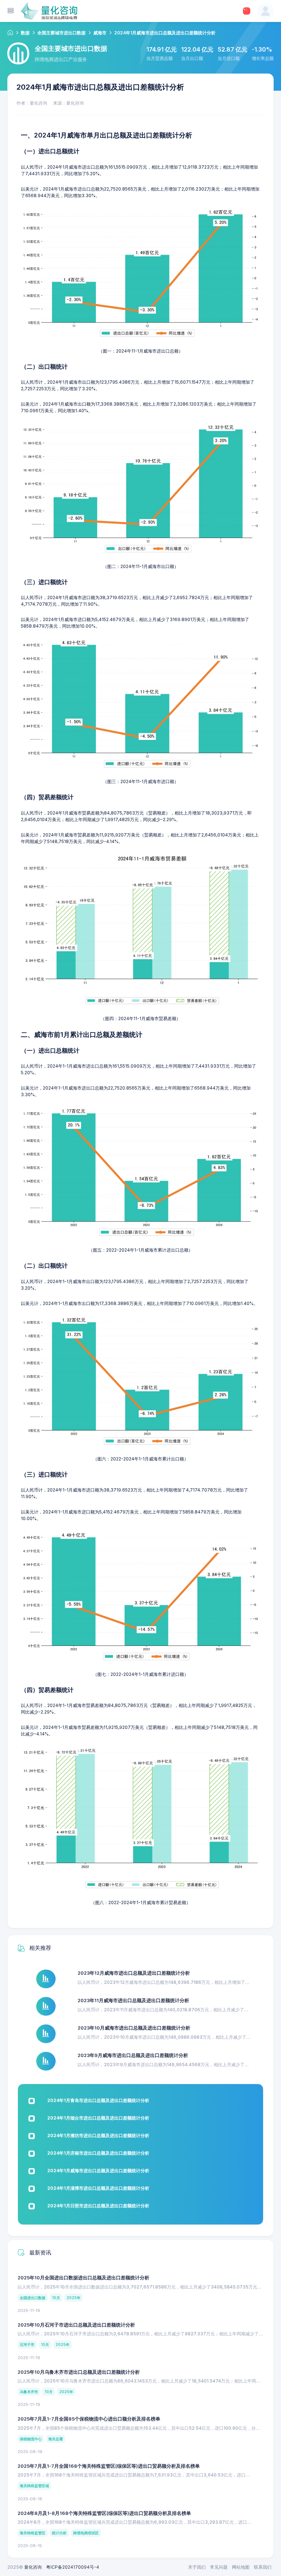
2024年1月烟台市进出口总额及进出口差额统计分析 (98, 2118)
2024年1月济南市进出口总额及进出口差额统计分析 (98, 2153)
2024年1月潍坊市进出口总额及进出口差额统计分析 (98, 2135)
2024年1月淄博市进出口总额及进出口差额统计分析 (98, 2188)
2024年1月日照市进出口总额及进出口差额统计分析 (98, 2206)
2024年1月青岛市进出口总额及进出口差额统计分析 (98, 2100)
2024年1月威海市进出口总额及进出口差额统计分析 (98, 2171)
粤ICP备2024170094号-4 (73, 2567)
